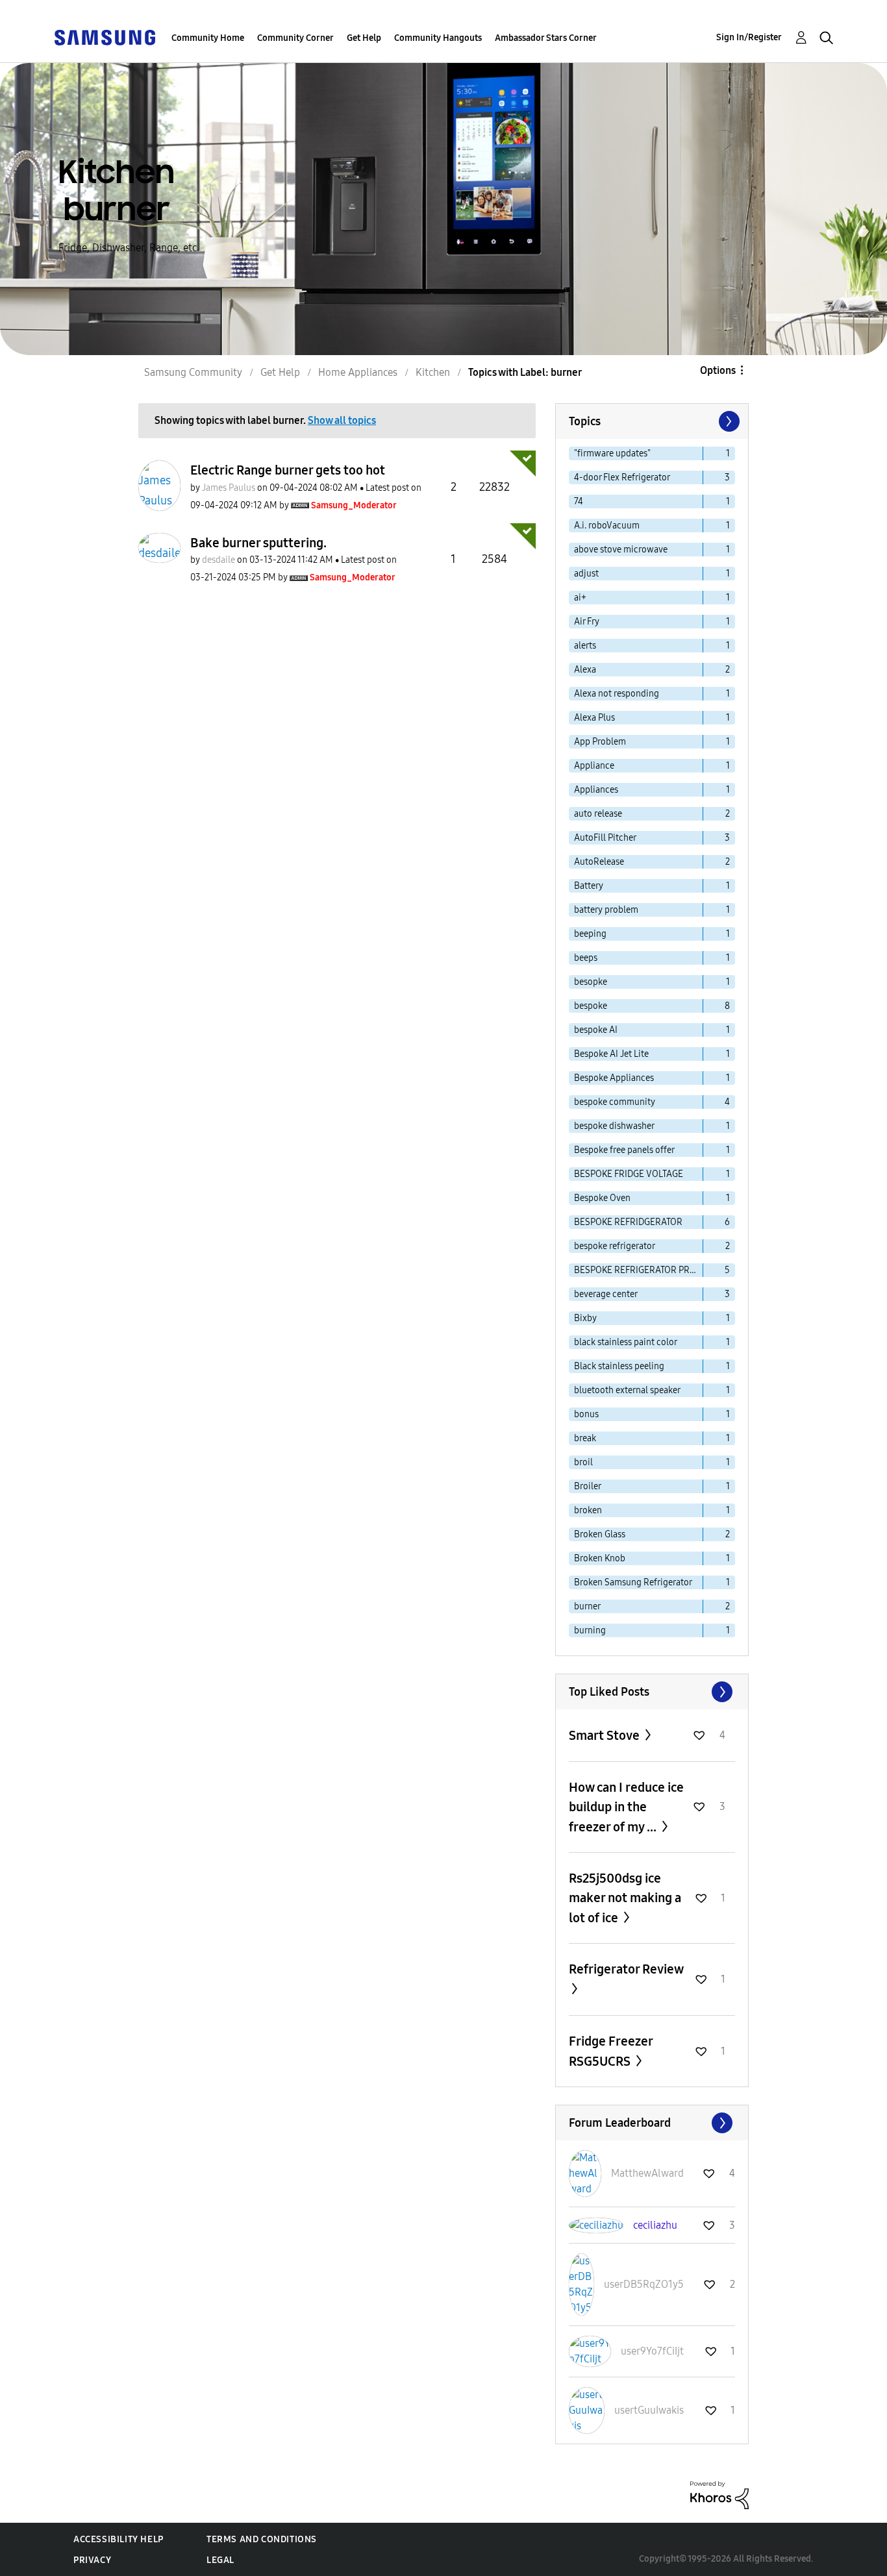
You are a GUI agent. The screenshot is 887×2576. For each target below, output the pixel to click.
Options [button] (718, 370)
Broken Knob (600, 1558)
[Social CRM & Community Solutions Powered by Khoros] (719, 2495)
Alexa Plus (594, 718)
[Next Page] (728, 421)
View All (652, 1692)
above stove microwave (621, 550)
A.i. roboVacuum (607, 526)
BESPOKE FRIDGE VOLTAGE (629, 1174)
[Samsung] (105, 37)
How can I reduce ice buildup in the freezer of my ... (626, 1807)
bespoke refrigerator (615, 1246)
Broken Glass (600, 1534)
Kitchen (433, 372)
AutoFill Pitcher (605, 838)
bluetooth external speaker (627, 1390)
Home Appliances (358, 372)
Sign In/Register (749, 37)
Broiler (588, 1486)
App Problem (600, 742)
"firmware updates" (612, 453)
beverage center (606, 1294)
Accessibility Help (119, 2539)
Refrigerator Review (626, 1969)
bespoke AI (596, 1030)
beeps (586, 958)
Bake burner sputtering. (258, 543)
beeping (590, 934)
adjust (586, 574)
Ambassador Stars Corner (546, 38)
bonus (586, 1414)
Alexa (585, 670)
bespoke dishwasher (614, 1126)
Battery (589, 886)
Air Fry (587, 622)
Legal (220, 2560)
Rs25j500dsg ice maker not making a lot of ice (625, 1898)
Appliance (594, 766)
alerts (585, 646)
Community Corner (295, 38)
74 (579, 502)
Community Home (208, 38)
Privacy (92, 2560)
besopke (591, 982)
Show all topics (342, 420)
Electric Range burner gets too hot (288, 470)
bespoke (591, 1006)
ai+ (580, 598)
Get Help (364, 38)
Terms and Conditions (262, 2539)
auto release (598, 814)
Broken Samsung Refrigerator (633, 1582)
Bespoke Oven (602, 1198)
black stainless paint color (626, 1342)
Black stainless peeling (619, 1366)
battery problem (606, 910)
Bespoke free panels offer (624, 1150)
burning (590, 1630)
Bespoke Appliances (614, 1078)
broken (588, 1510)
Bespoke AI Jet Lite (611, 1054)
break (585, 1438)
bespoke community (615, 1102)
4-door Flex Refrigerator (622, 477)
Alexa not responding (617, 694)
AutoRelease (599, 862)
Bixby (585, 1318)
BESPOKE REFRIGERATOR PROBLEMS (639, 1270)
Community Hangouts (438, 38)
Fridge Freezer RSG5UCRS (611, 2051)
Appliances (596, 790)
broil (583, 1462)
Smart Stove (606, 1735)
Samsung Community (193, 372)
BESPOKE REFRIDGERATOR (628, 1222)
